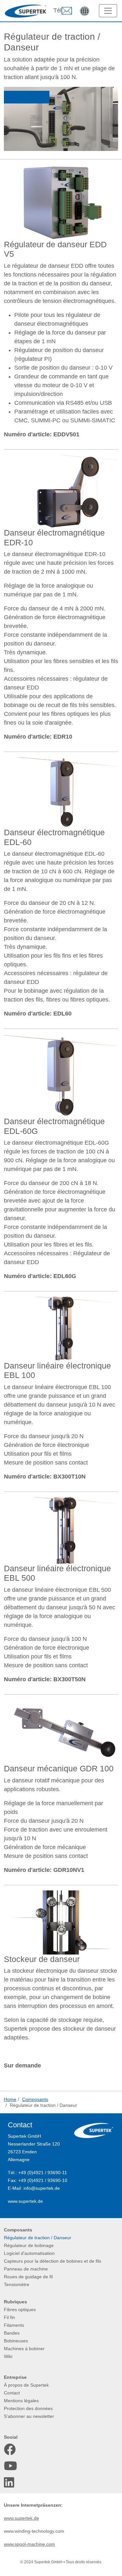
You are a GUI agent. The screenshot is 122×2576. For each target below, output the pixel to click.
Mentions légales (21, 2401)
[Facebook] (10, 2449)
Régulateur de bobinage (29, 2245)
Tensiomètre (17, 2284)
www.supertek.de (25, 2201)
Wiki (8, 2356)
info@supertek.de (42, 2188)
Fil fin (9, 2317)
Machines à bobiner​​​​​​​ (24, 2349)
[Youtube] (10, 2466)
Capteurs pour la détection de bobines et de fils (53, 2261)
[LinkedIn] (10, 2483)
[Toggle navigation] (108, 11)
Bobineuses (16, 2341)
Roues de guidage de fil (28, 2277)
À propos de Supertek (26, 2385)
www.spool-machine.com (29, 2544)
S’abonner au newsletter (29, 2416)
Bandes (12, 2333)
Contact (12, 2393)
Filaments (14, 2325)
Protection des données (28, 2408)
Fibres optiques (20, 2310)
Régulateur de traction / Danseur (38, 2238)
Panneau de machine (26, 2269)
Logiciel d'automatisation (29, 2253)
